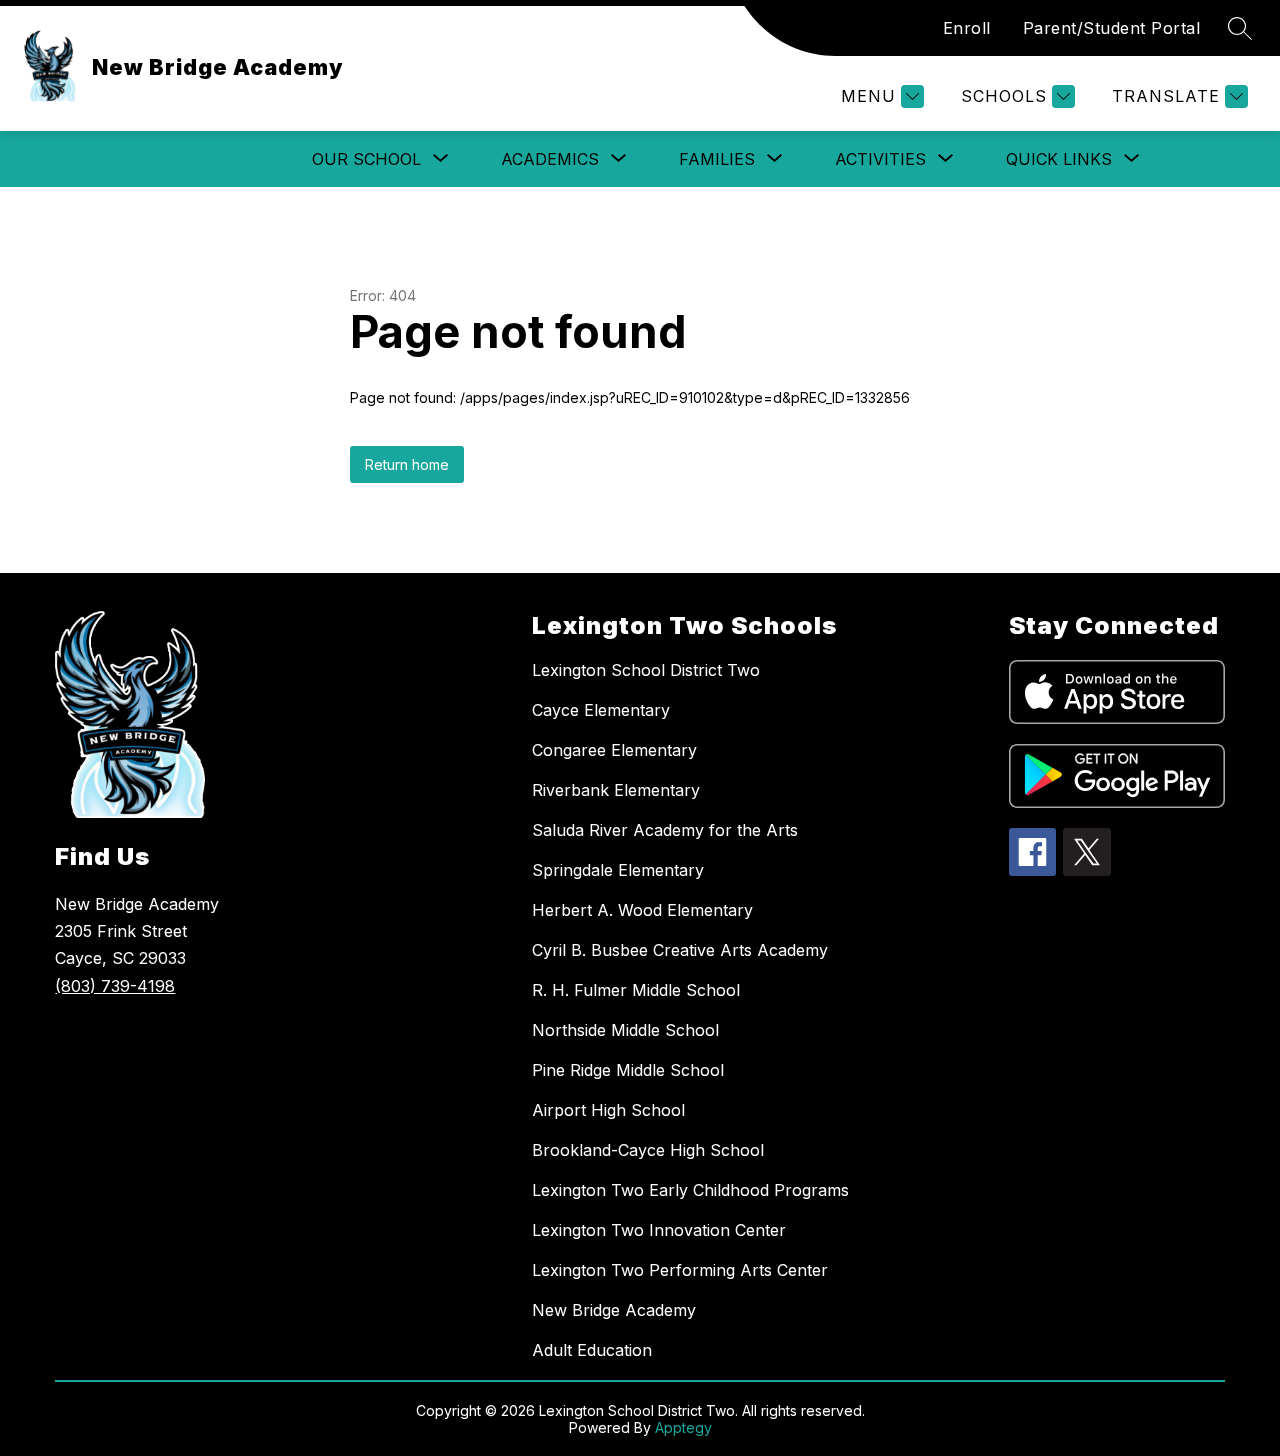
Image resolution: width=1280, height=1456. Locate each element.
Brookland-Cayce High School (648, 1150)
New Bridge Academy (614, 1310)
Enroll (967, 28)
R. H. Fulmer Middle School (636, 990)
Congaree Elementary (614, 750)
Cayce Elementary (601, 710)
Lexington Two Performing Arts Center (680, 1270)
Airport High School (608, 1110)
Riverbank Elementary (616, 790)
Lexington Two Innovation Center (659, 1230)
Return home (407, 464)
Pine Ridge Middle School (628, 1070)
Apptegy (683, 1427)
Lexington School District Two (646, 670)
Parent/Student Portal (1112, 28)
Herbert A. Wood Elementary (642, 910)
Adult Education (592, 1350)
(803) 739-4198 (115, 986)
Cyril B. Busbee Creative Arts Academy (680, 950)
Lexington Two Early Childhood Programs (690, 1190)
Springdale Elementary (618, 870)
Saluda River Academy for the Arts (665, 830)
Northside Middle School (625, 1030)
